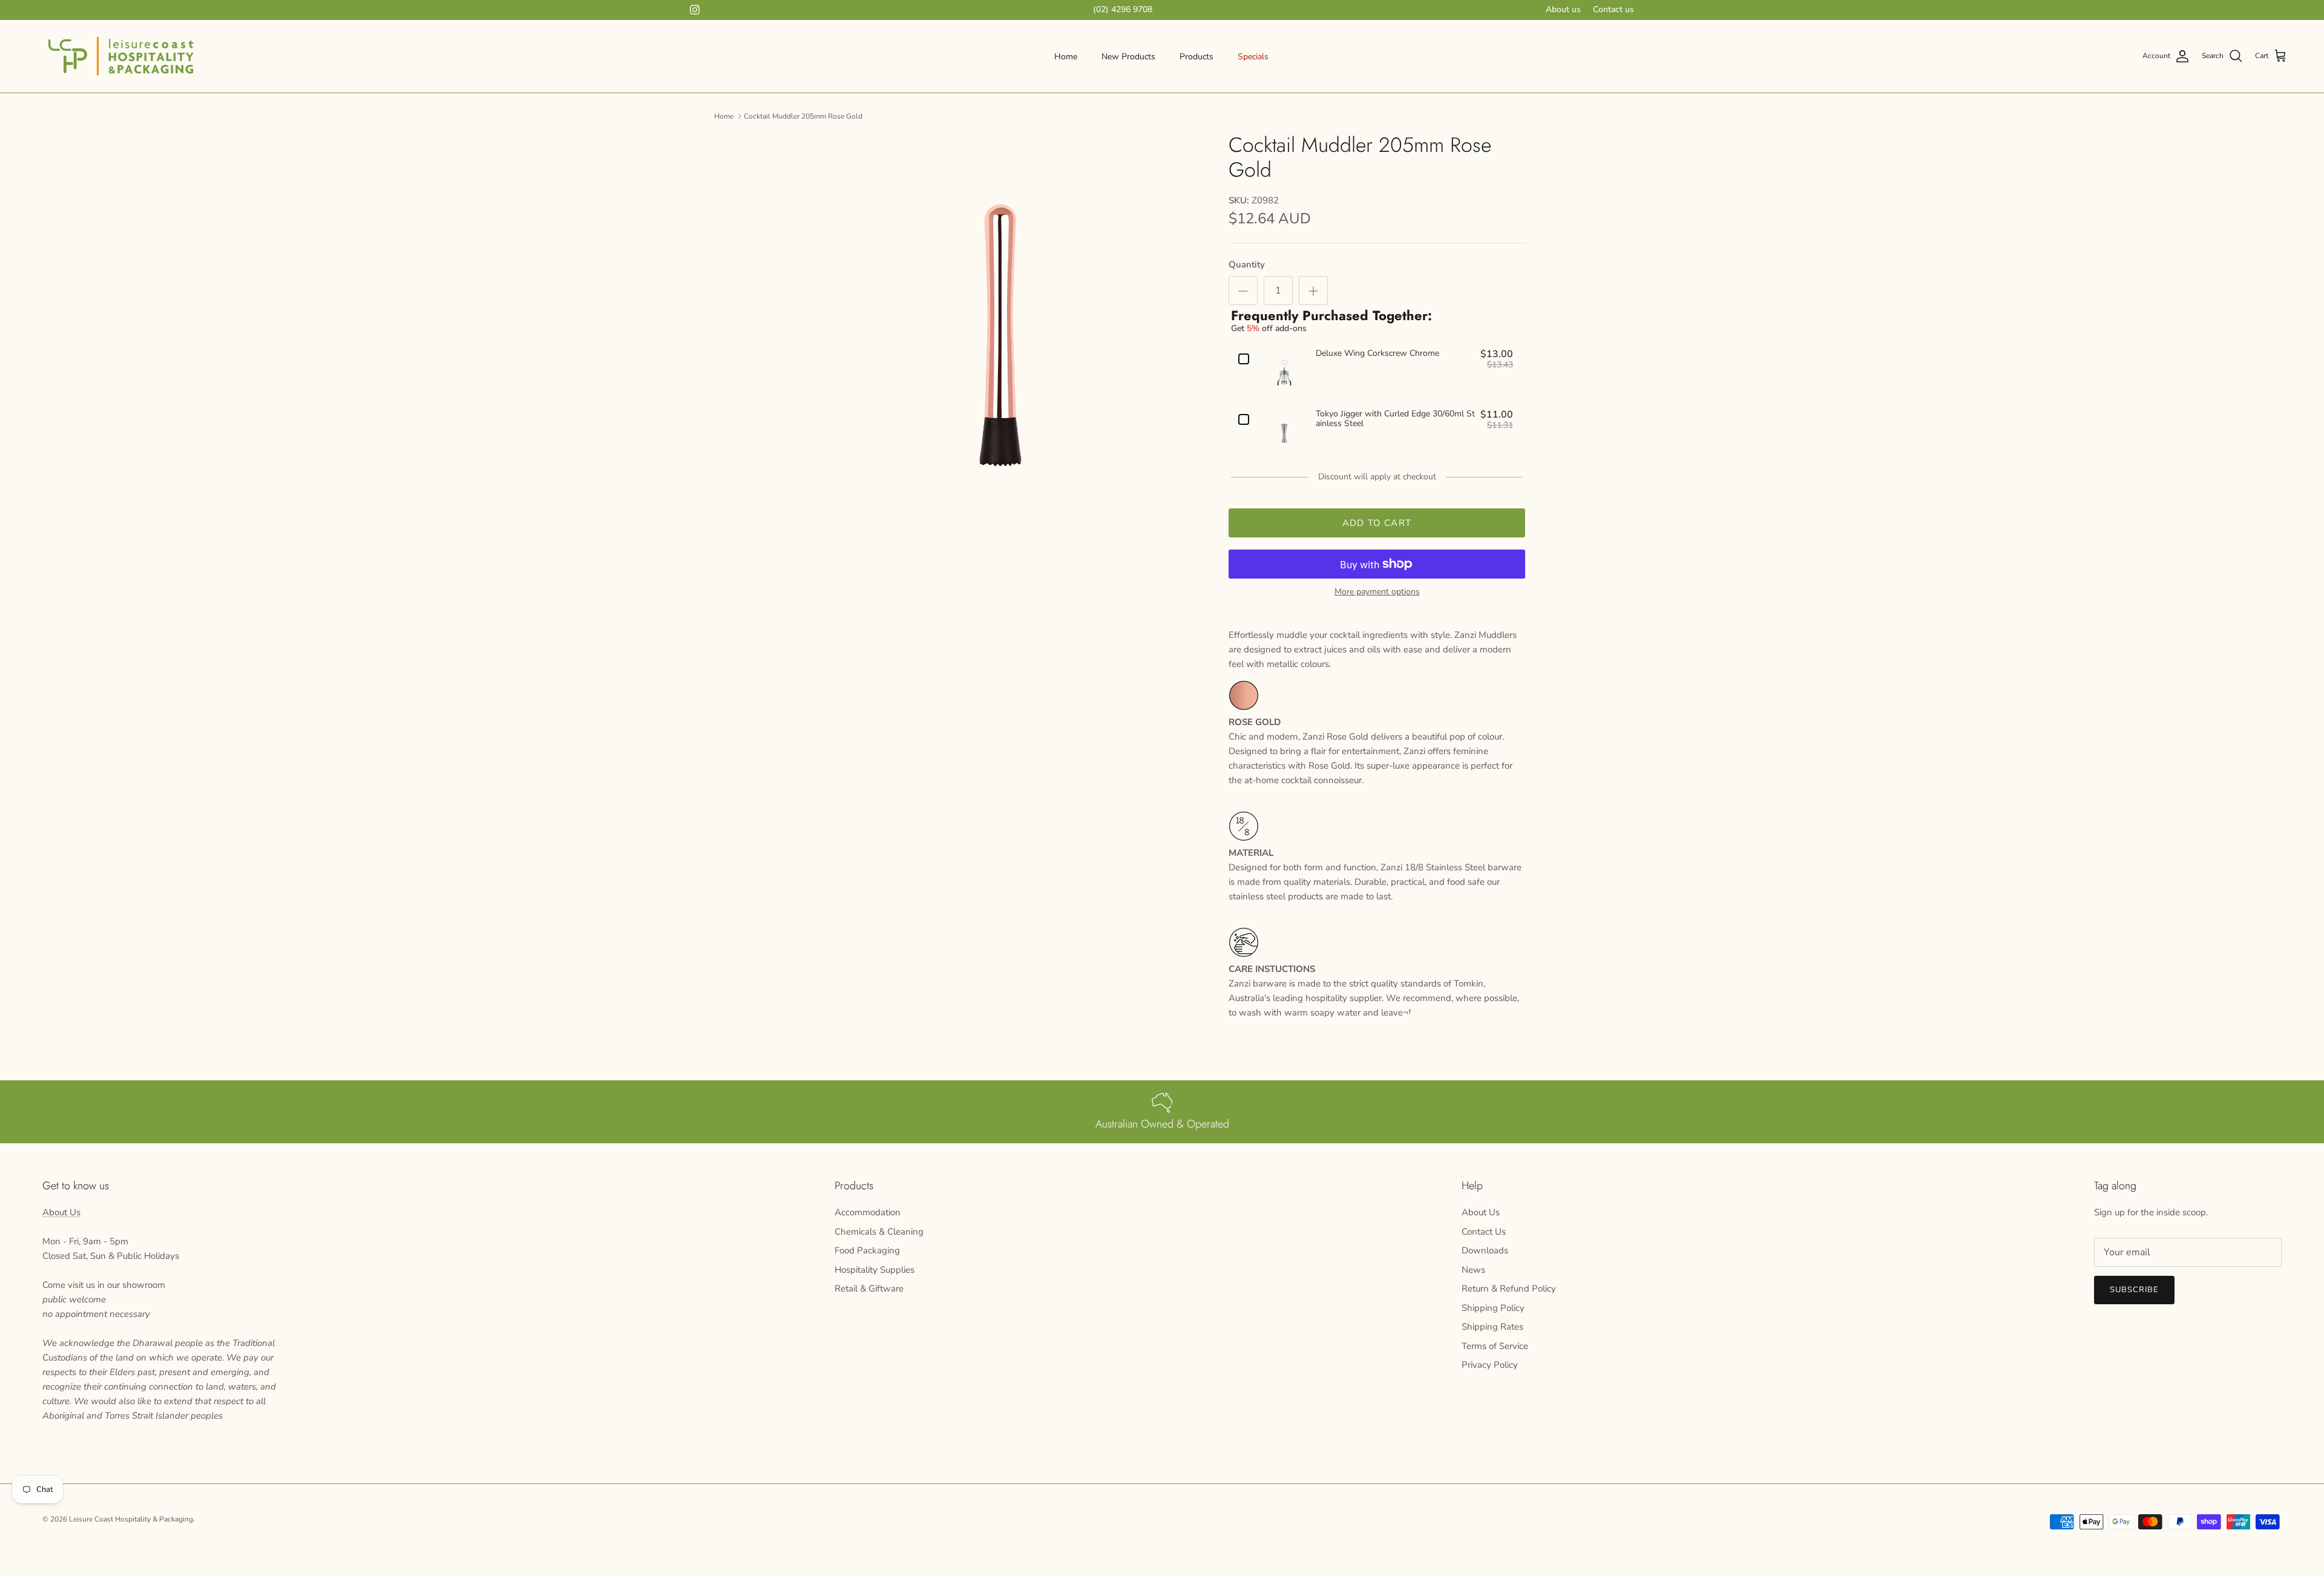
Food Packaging (867, 1250)
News (1473, 1270)
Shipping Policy (1493, 1308)
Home (1066, 57)
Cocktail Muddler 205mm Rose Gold (803, 116)
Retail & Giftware (869, 1289)
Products (1196, 57)
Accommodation (868, 1212)
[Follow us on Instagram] (695, 10)
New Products (1128, 57)
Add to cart (1377, 523)
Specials (1253, 57)
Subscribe (2134, 1290)
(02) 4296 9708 (1123, 9)
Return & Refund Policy (1509, 1289)
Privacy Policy (1490, 1365)
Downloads (1485, 1250)
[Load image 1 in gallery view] (1000, 335)
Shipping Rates (1492, 1327)
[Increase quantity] (1313, 291)
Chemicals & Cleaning (879, 1232)
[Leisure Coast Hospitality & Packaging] (121, 56)
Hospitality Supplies (875, 1270)
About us (1563, 9)
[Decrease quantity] (1243, 291)
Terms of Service (1495, 1346)
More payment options (1377, 592)
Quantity (1247, 264)
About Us (61, 1212)
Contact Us (1484, 1232)
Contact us (1613, 9)
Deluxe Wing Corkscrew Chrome (1377, 354)
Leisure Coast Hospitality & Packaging (131, 1519)
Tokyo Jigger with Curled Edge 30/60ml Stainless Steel (1395, 419)
